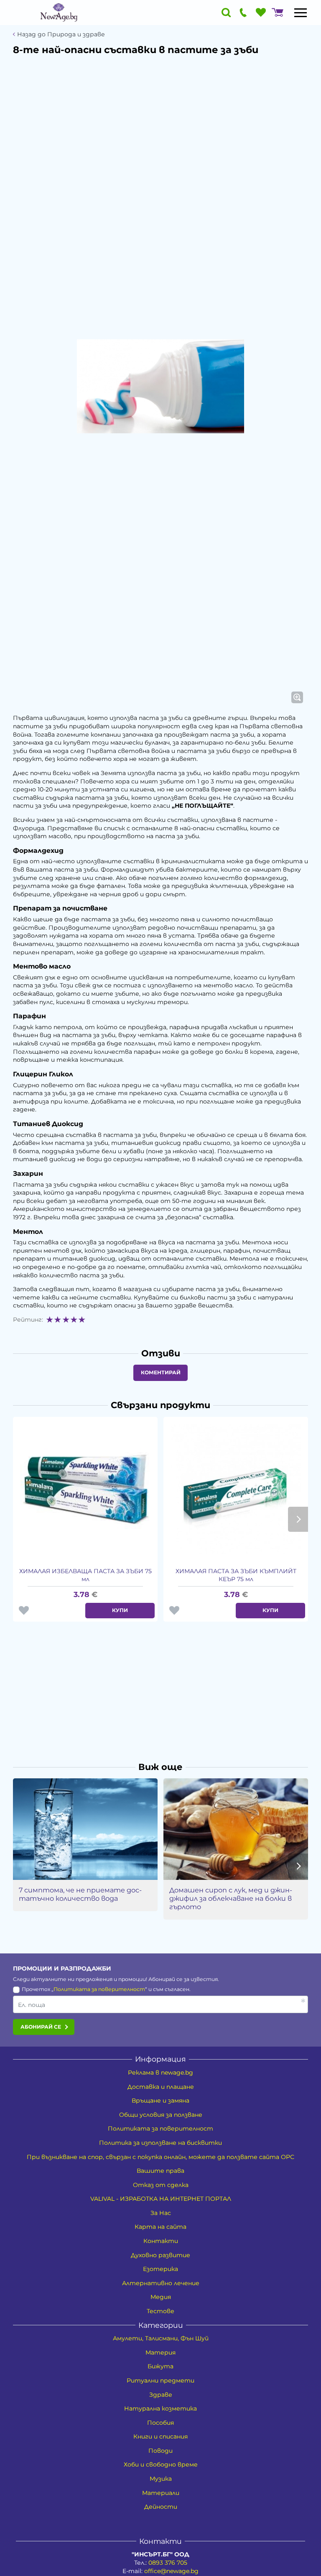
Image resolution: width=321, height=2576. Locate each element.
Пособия (160, 2423)
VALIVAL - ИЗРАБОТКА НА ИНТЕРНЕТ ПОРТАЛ (161, 2199)
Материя (160, 2352)
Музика (161, 2479)
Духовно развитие (160, 2255)
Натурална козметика (160, 2408)
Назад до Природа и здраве (61, 34)
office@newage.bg (171, 2571)
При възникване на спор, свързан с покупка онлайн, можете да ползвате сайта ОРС (160, 2157)
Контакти (161, 2241)
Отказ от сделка (161, 2185)
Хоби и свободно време (161, 2464)
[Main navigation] (301, 13)
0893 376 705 (168, 2563)
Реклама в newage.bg (160, 2072)
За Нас (161, 2213)
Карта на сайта (160, 2227)
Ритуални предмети (160, 2380)
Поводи (160, 2451)
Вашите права (160, 2171)
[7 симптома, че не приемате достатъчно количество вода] (85, 1829)
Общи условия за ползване (161, 2115)
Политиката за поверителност (99, 1989)
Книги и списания (160, 2436)
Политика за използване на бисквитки (160, 2143)
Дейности (161, 2507)
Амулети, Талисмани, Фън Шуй (161, 2338)
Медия (161, 2297)
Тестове (160, 2311)
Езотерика (160, 2269)
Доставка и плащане (161, 2087)
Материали (161, 2493)
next (298, 1519)
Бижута (160, 2366)
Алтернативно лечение (161, 2283)
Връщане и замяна (160, 2100)
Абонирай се (41, 2027)
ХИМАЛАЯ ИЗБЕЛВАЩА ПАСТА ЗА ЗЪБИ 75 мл (85, 1575)
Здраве (161, 2395)
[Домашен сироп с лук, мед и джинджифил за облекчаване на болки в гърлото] (236, 1829)
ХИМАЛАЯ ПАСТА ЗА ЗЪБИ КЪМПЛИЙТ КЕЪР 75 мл (236, 1575)
